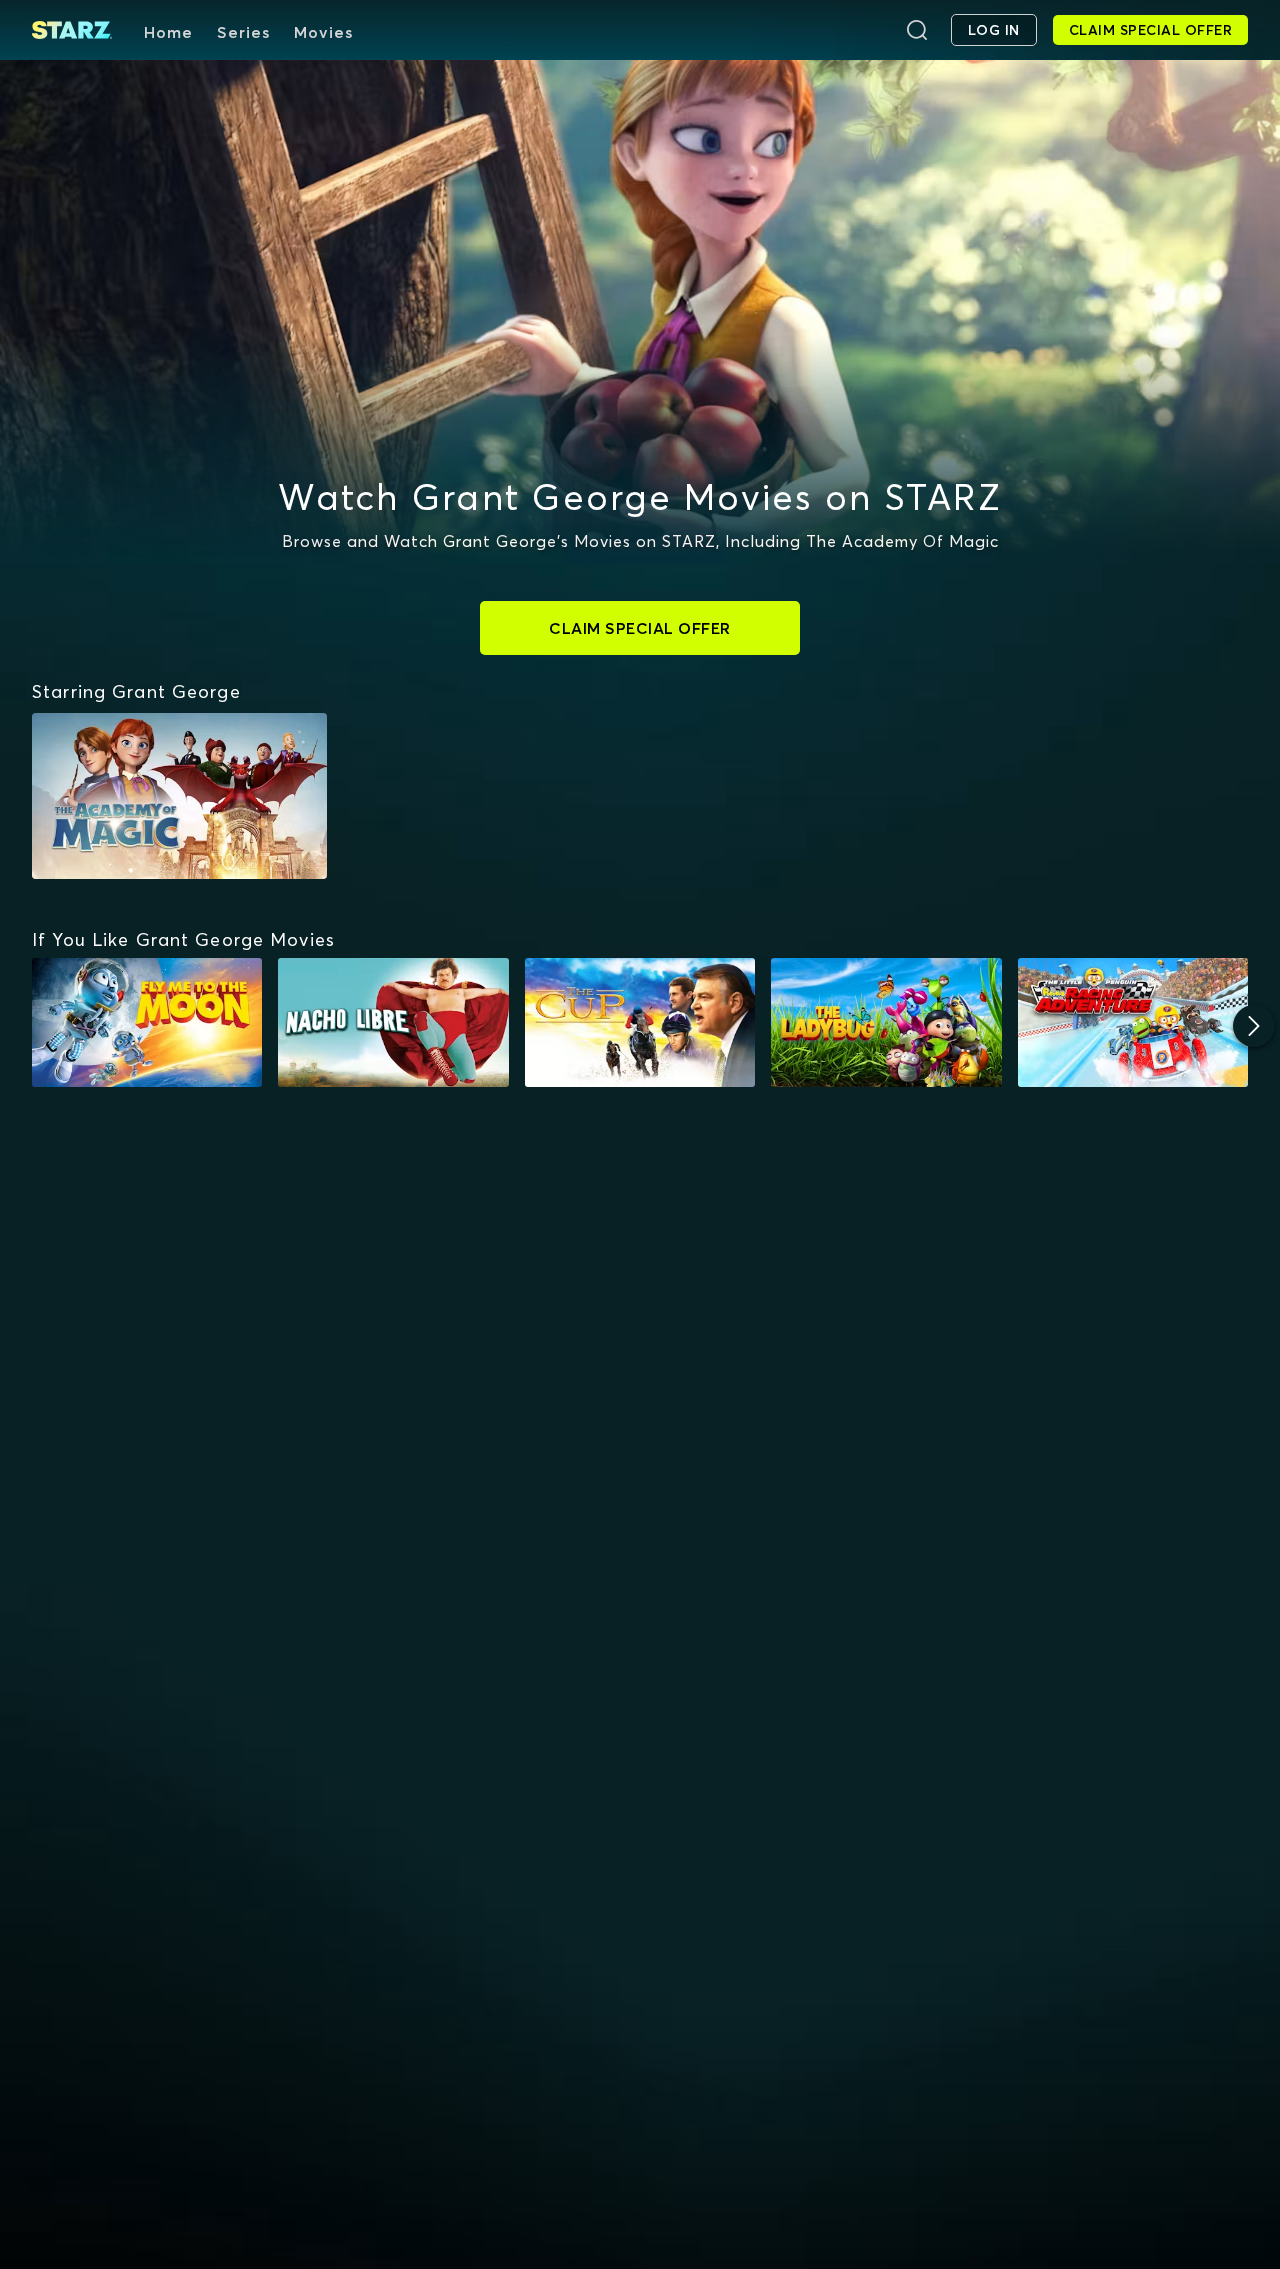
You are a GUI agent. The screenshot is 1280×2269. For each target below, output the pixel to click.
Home (168, 32)
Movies (323, 32)
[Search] (917, 30)
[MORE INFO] (147, 1023)
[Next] (1254, 1026)
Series (243, 32)
